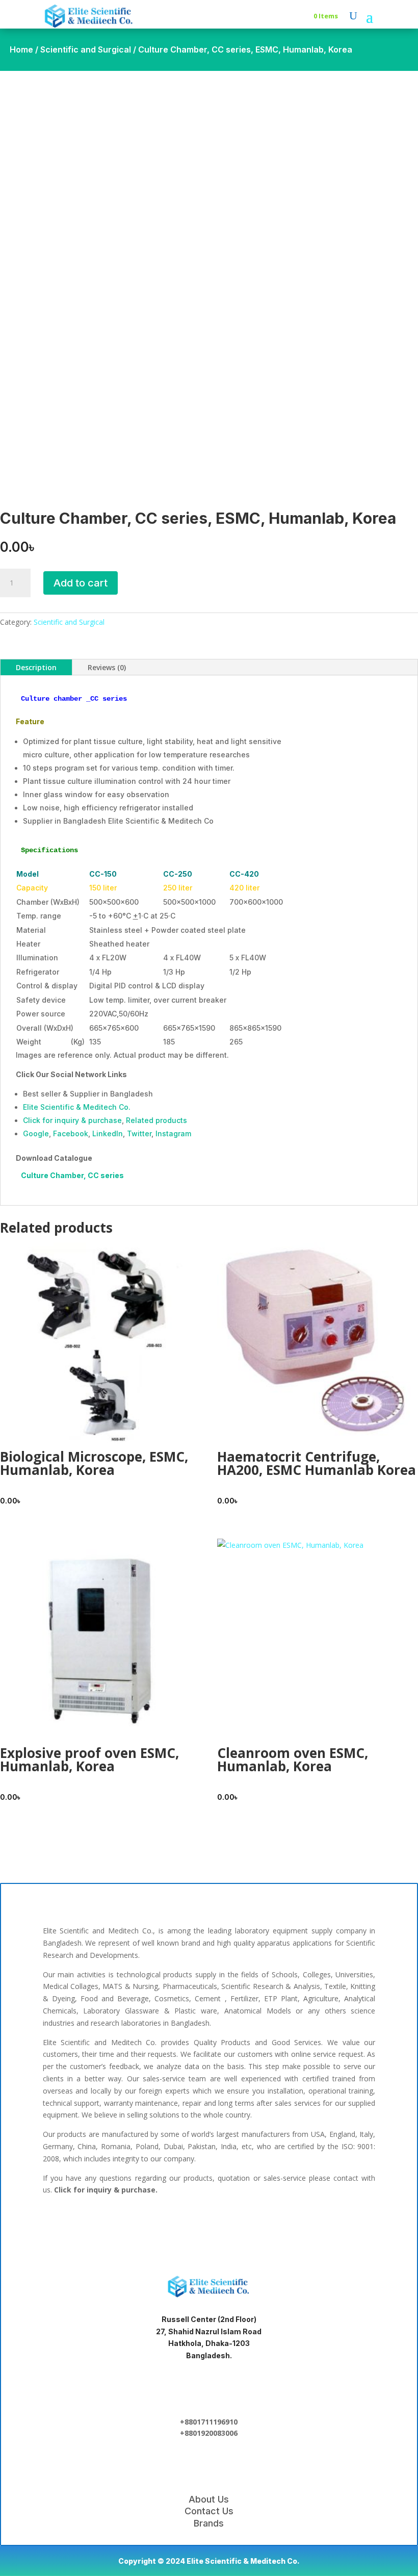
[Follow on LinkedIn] (176, 2226)
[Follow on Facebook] (144, 2226)
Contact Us (209, 2511)
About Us (209, 2499)
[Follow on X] (209, 2226)
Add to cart (81, 583)
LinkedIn (108, 1133)
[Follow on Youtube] (274, 2226)
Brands (209, 2523)
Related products (156, 1120)
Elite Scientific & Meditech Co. (77, 1107)
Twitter (139, 1133)
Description (36, 667)
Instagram (173, 1133)
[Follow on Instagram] (242, 2226)
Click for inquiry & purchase (72, 1120)
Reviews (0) (107, 667)
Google (36, 1133)
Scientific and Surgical (86, 49)
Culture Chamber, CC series (72, 1175)
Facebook (71, 1133)
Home (21, 49)
